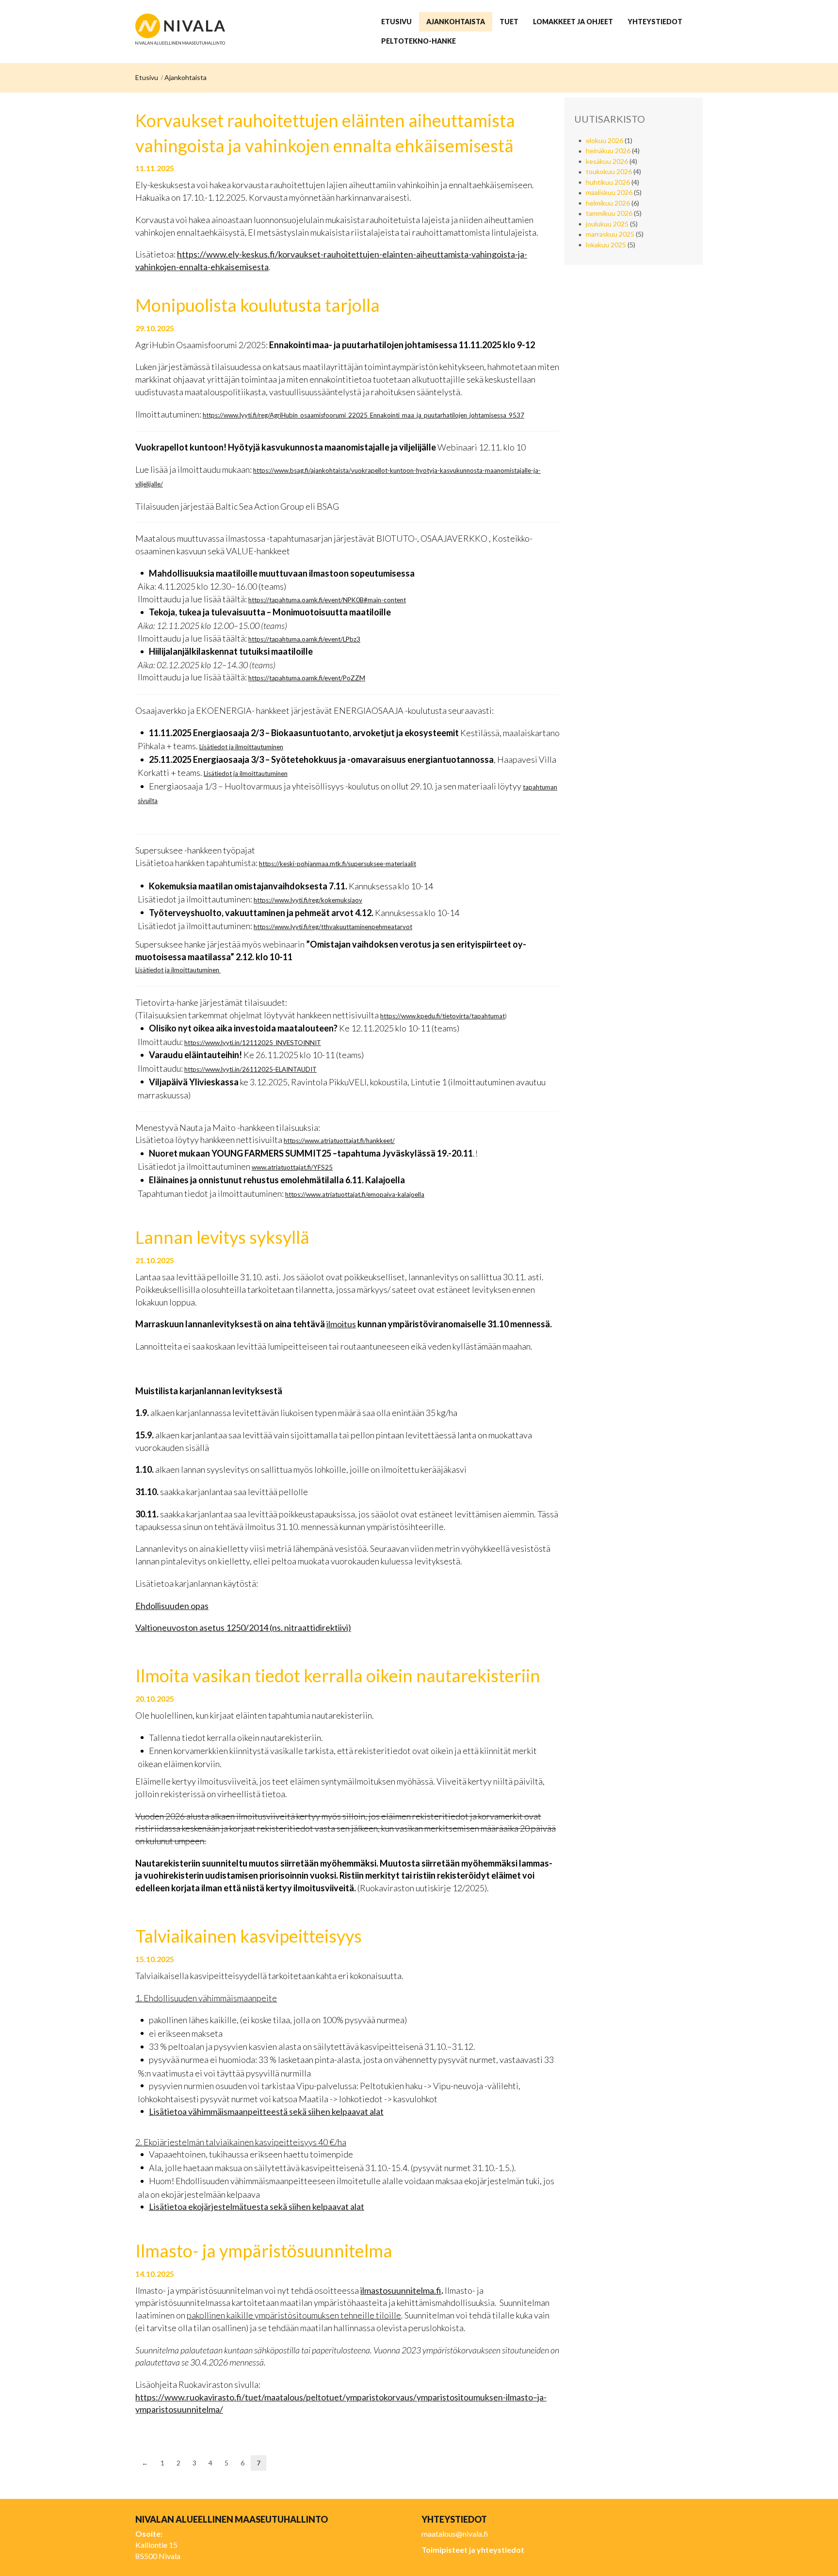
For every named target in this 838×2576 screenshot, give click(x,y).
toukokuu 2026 (609, 171)
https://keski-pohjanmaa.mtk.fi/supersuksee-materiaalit (338, 864)
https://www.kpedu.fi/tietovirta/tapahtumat (443, 1016)
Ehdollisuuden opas (172, 1606)
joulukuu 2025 (607, 224)
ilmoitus (341, 1324)
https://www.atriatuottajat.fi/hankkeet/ (339, 1141)
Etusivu (147, 77)
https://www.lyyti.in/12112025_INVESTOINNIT (253, 1043)
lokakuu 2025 (606, 245)
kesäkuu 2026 (607, 161)
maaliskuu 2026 (609, 192)
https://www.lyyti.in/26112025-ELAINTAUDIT (250, 1069)
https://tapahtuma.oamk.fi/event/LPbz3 (304, 639)
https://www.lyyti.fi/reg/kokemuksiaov (308, 900)
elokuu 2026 (604, 140)
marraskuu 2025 (610, 234)
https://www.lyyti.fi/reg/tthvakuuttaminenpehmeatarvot (333, 927)
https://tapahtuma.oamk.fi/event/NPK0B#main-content (327, 600)
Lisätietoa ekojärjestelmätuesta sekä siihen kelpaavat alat (257, 2206)
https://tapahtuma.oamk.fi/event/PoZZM (307, 678)
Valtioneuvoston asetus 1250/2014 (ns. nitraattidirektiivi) (243, 1627)
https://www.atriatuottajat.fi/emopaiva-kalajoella (355, 1194)
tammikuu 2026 (609, 213)
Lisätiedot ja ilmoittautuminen (241, 747)
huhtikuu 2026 (608, 182)
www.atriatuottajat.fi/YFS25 (292, 1167)
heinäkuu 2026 (608, 151)
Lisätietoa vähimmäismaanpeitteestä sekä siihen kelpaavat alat (266, 2111)
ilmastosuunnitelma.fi (401, 2290)
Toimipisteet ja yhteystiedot (473, 2550)
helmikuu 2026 (608, 203)
